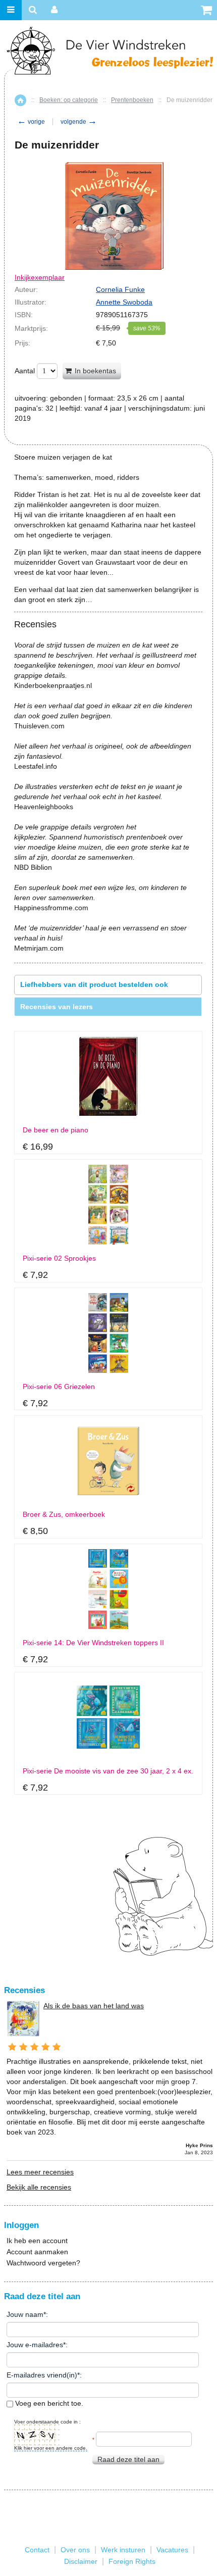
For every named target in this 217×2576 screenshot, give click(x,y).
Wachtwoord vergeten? (43, 2263)
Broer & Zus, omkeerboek (64, 1515)
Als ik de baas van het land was (94, 2006)
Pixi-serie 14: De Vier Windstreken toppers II (93, 1643)
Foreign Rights (132, 2561)
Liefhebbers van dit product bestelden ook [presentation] (94, 984)
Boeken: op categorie (69, 100)
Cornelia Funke (120, 289)
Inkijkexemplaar (40, 277)
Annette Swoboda (124, 302)
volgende (79, 122)
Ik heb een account (37, 2241)
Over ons (75, 2550)
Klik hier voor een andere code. (51, 2448)
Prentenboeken (132, 100)
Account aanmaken (37, 2252)
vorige (31, 122)
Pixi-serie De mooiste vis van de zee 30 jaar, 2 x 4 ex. (108, 1771)
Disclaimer (81, 2561)
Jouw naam (25, 2314)
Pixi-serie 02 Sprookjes (59, 1258)
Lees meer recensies (40, 2172)
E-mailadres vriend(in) (42, 2375)
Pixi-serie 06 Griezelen (59, 1387)
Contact (37, 2550)
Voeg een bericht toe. (48, 2403)
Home (20, 100)
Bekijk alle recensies (39, 2187)
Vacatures (172, 2550)
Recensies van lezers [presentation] (57, 1007)
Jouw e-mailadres (35, 2345)
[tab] (108, 985)
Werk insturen (123, 2550)
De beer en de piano (56, 1130)
